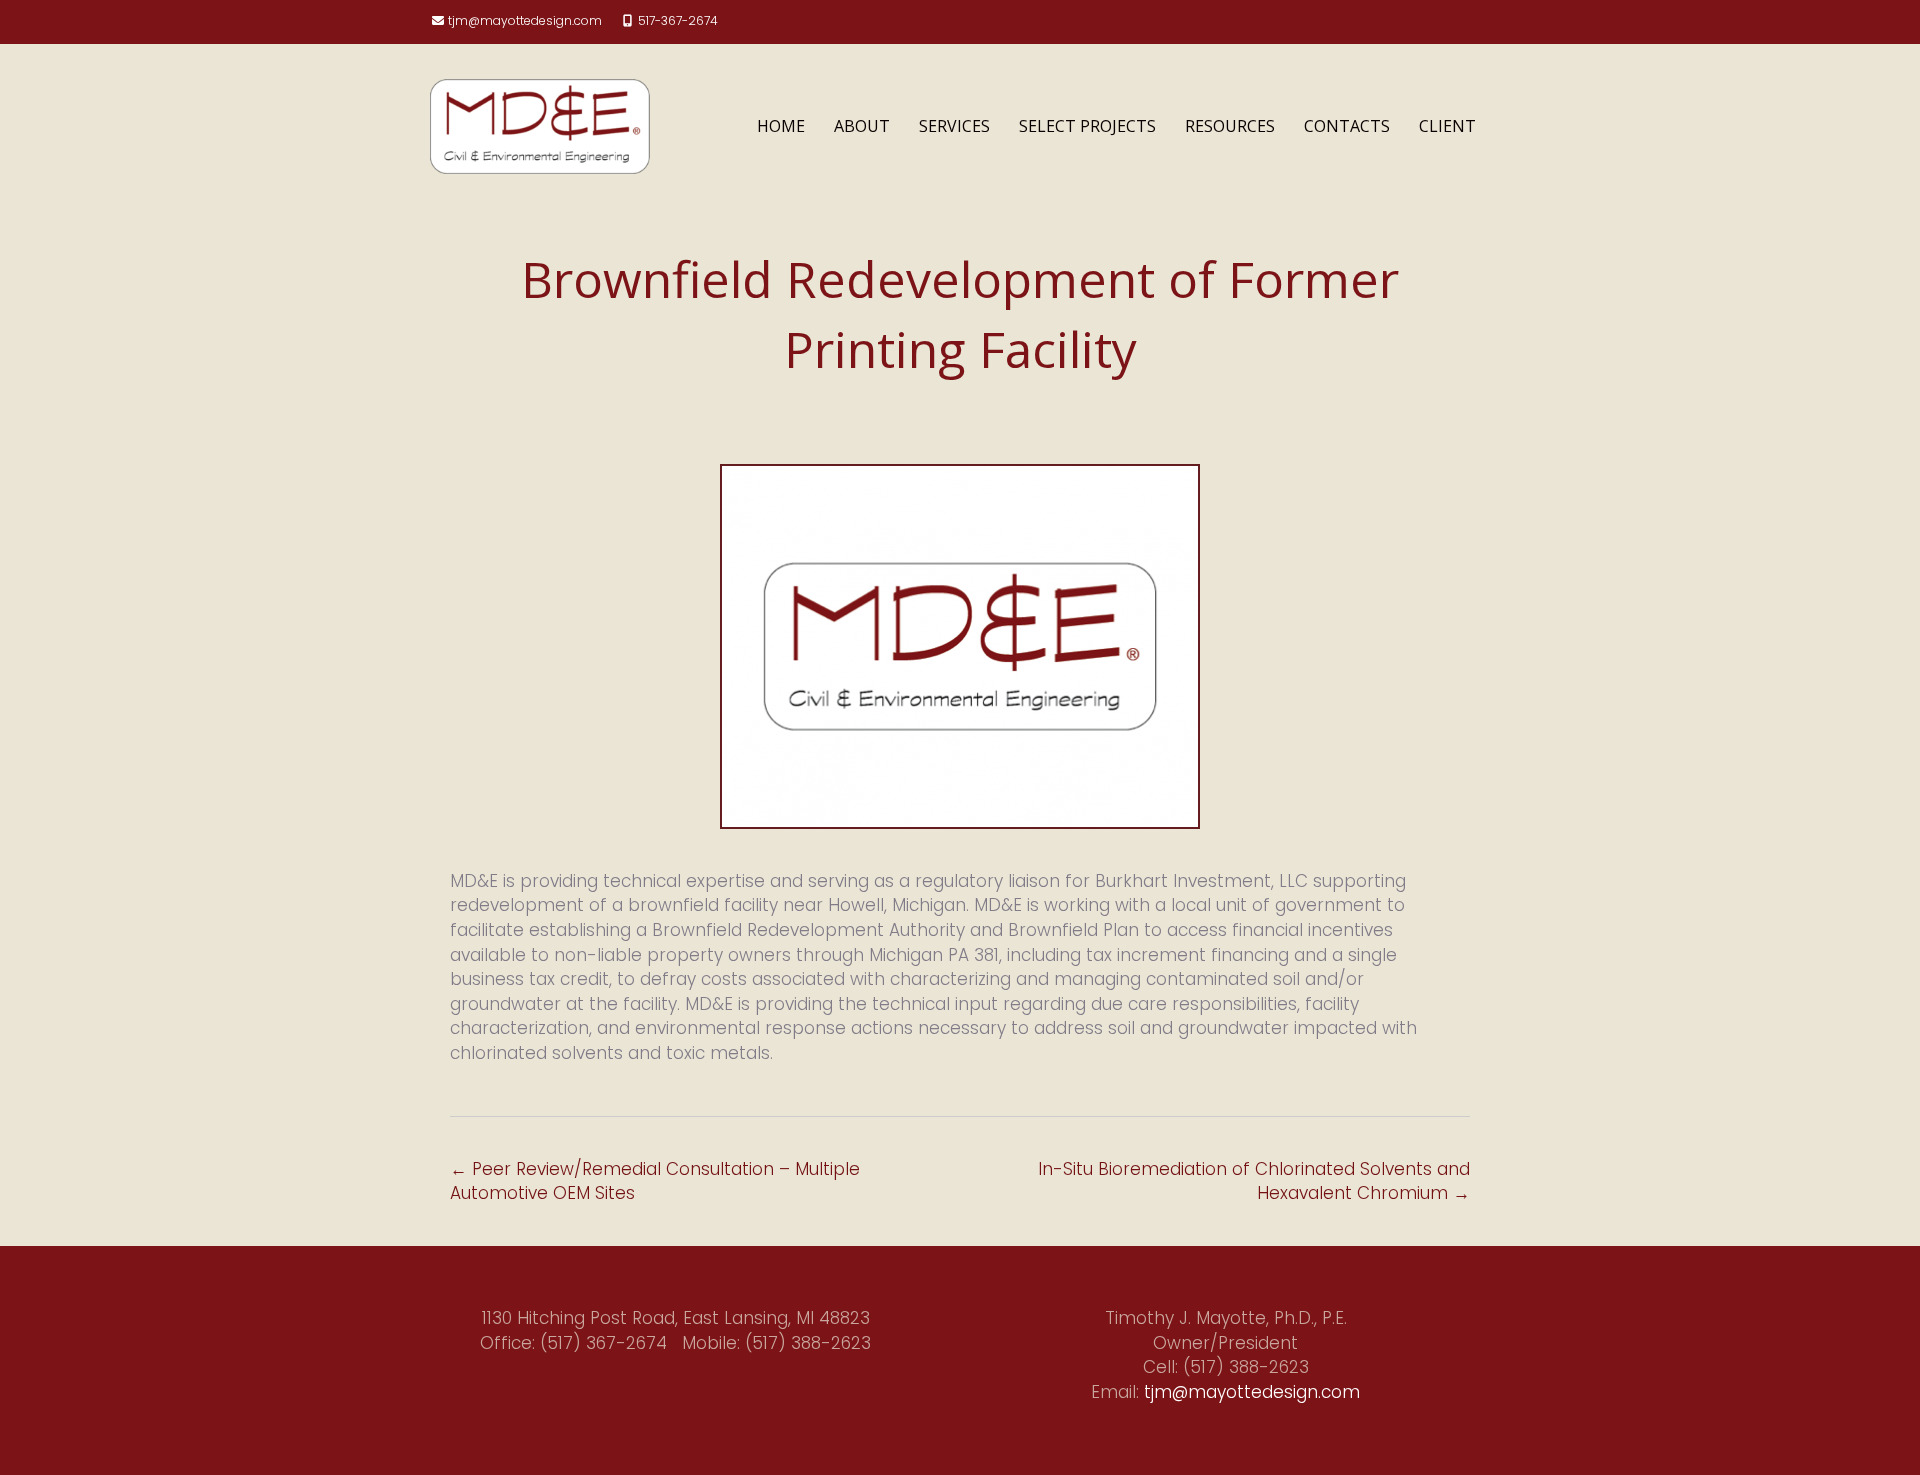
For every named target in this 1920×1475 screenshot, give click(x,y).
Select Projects (1087, 126)
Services (954, 126)
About (862, 126)
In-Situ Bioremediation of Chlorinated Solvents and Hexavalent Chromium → (1254, 1181)
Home (781, 126)
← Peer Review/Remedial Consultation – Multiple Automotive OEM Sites (655, 1181)
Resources (1230, 126)
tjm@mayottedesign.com (525, 20)
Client (1447, 126)
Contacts (1347, 126)
